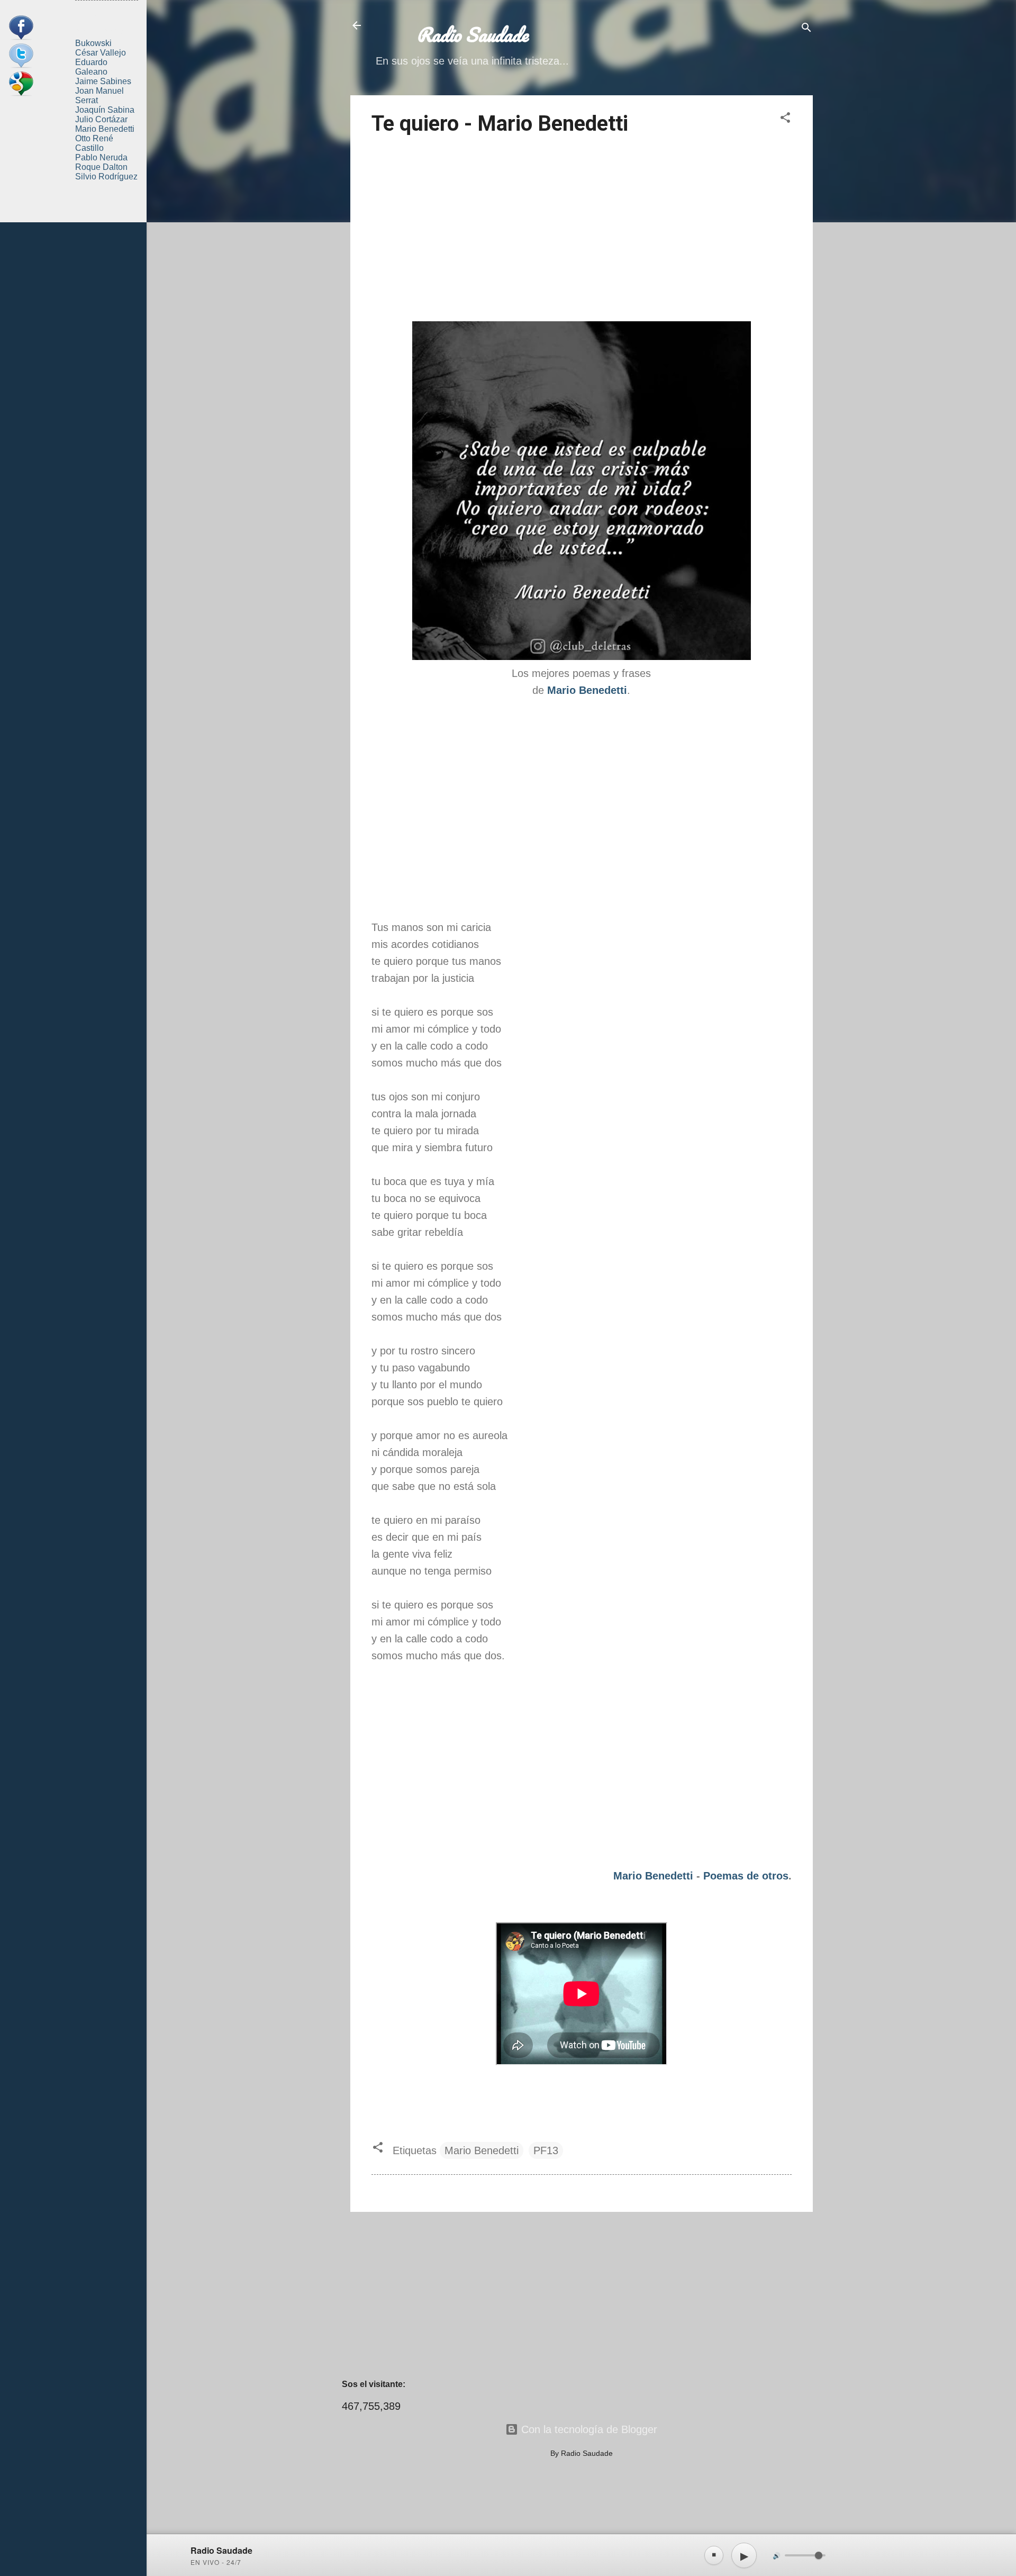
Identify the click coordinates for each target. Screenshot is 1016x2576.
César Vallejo (101, 53)
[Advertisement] (582, 230)
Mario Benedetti (653, 1876)
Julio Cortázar (101, 119)
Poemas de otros (746, 1876)
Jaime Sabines (103, 81)
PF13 (546, 2150)
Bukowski (93, 43)
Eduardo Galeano (91, 67)
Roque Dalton (101, 167)
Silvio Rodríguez (106, 177)
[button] (785, 119)
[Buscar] (806, 29)
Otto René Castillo (94, 143)
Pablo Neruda (101, 157)
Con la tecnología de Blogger (588, 2429)
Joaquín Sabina (105, 110)
